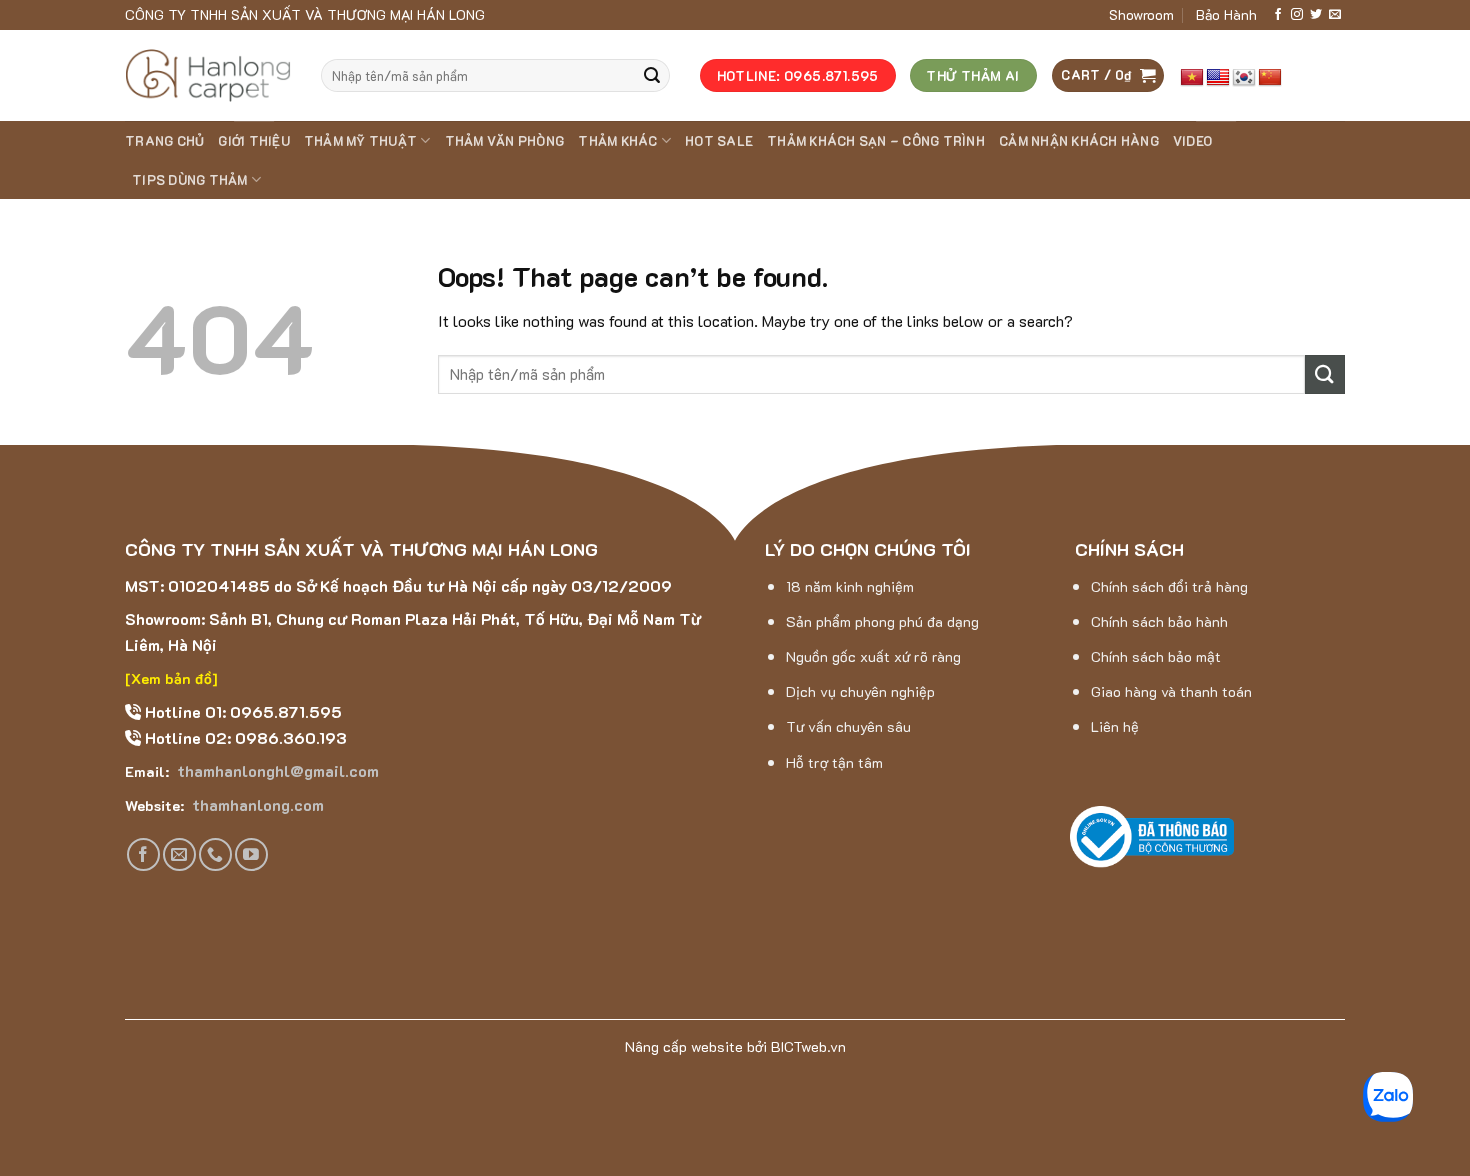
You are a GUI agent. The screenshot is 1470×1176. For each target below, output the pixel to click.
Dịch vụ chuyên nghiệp (860, 691)
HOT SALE (719, 141)
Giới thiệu (254, 141)
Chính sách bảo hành (1159, 621)
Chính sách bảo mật (1156, 656)
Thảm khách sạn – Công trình (876, 141)
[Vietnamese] (1192, 78)
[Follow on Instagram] (1297, 15)
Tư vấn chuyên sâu (848, 726)
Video (1192, 141)
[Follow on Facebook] (1278, 15)
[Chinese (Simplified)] (1270, 78)
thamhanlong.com (256, 804)
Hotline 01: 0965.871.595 (241, 711)
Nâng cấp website (684, 1046)
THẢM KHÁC (617, 141)
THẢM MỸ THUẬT (360, 141)
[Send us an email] (1335, 15)
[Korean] (1244, 78)
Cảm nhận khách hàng (1079, 141)
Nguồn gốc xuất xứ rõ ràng (873, 656)
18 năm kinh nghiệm (850, 586)
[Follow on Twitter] (1316, 15)
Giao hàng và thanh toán (1171, 691)
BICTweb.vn (808, 1046)
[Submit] (652, 76)
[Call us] (215, 854)
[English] (1218, 78)
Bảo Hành (1226, 14)
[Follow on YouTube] (251, 854)
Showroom (1141, 14)
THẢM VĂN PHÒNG (505, 141)
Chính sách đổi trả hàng (1169, 586)
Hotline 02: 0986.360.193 (244, 737)
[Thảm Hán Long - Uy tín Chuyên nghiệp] (208, 75)
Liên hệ (1115, 726)
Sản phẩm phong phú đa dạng (882, 621)
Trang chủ (164, 141)
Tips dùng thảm (190, 180)
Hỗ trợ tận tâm (834, 762)
